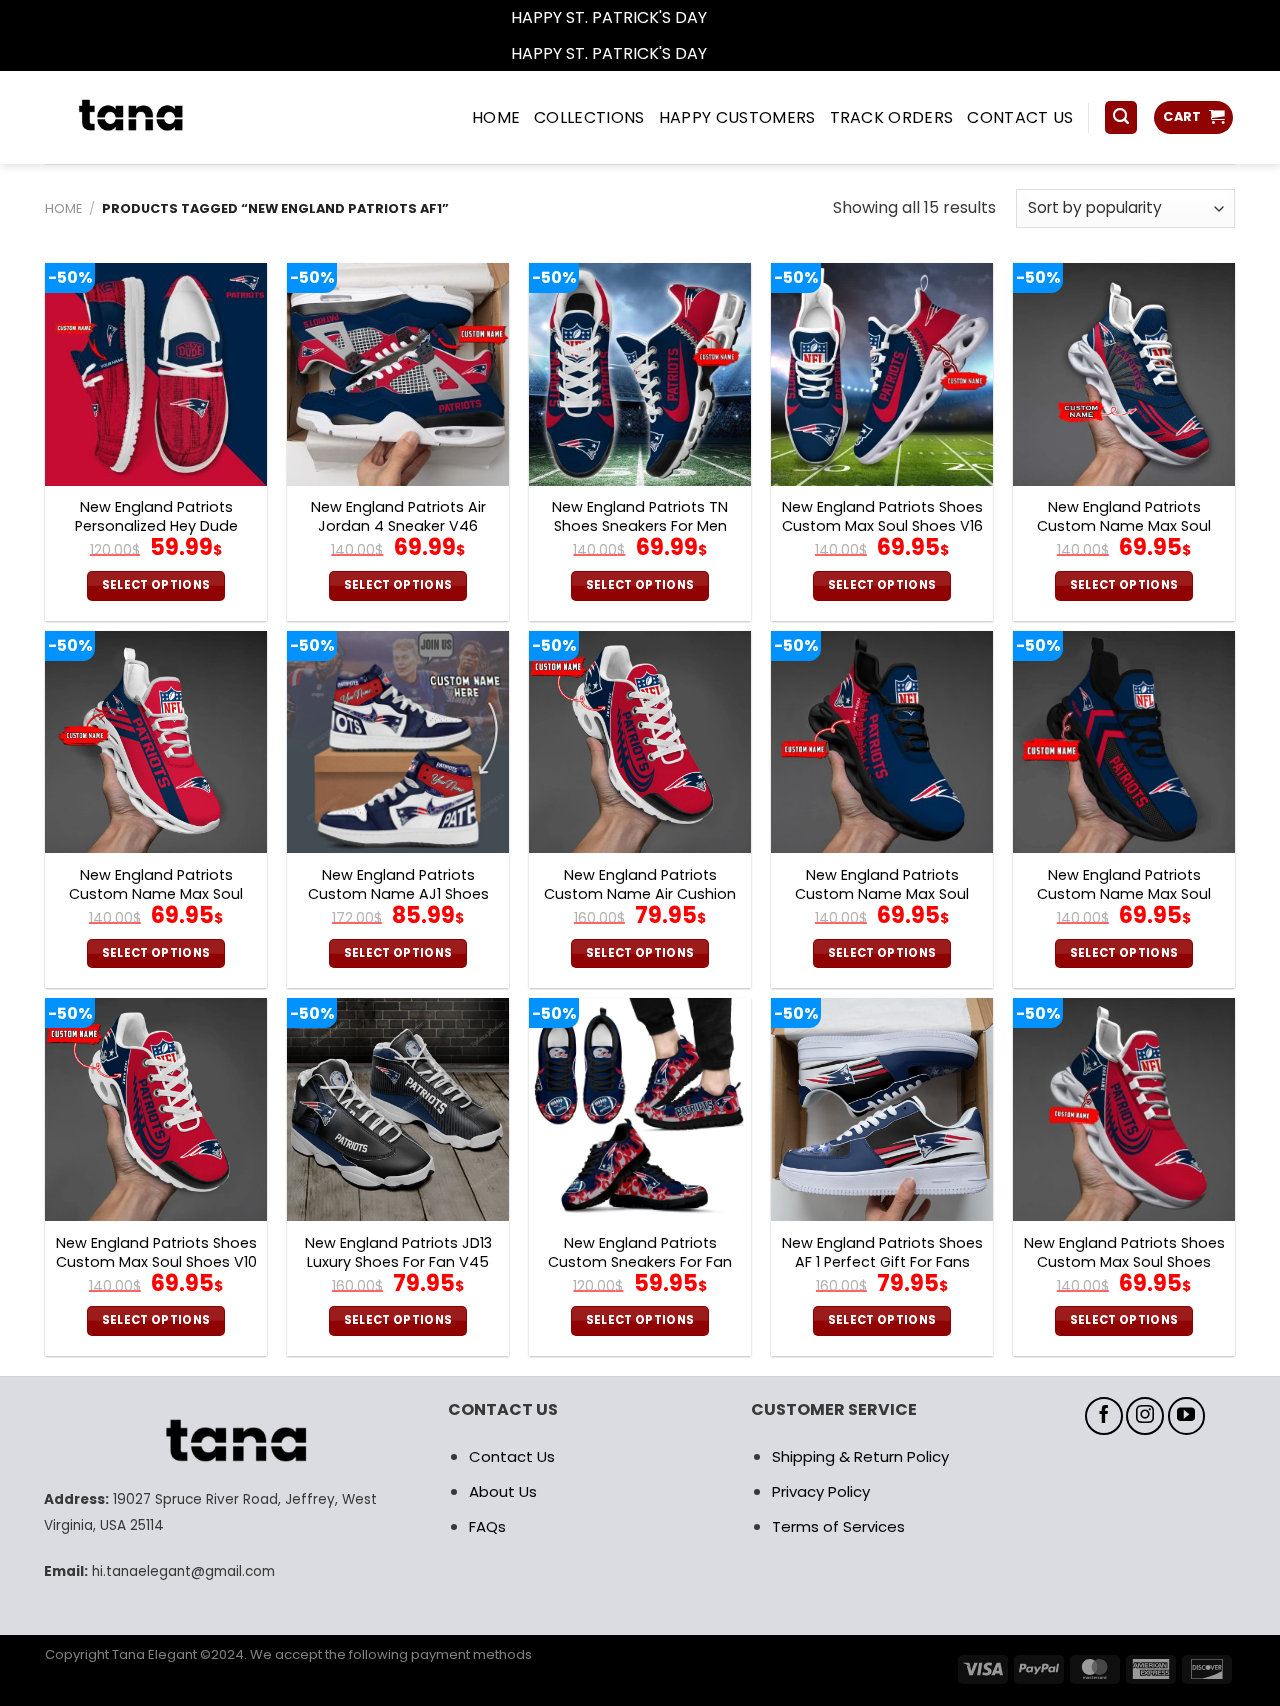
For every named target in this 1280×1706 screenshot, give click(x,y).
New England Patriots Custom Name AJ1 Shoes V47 (398, 894)
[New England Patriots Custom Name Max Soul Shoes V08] (1124, 742)
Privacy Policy (821, 1491)
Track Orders (892, 117)
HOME (496, 117)
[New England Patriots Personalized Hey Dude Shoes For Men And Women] (156, 374)
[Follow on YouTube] (1187, 1416)
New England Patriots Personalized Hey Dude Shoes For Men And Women (156, 526)
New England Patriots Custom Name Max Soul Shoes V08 (1124, 894)
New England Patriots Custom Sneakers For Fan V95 (640, 1262)
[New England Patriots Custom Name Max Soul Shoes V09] (1124, 374)
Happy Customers (737, 117)
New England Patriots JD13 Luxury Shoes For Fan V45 (398, 1252)
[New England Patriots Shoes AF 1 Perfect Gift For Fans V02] (882, 1109)
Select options (156, 585)
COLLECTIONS (589, 117)
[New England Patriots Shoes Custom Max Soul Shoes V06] (1124, 1109)
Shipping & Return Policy (860, 1456)
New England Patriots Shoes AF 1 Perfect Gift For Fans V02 (882, 1262)
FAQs (487, 1526)
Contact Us (512, 1456)
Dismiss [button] (740, 17)
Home (63, 208)
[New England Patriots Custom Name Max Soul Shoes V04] (156, 742)
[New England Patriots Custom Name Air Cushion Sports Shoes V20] (640, 742)
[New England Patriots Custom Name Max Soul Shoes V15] (882, 742)
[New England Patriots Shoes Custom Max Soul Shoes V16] (882, 374)
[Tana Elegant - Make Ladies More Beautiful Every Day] (175, 117)
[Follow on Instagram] (1145, 1416)
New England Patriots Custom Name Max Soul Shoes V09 (1124, 526)
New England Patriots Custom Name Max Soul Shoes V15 (882, 894)
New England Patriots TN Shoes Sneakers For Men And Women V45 (640, 526)
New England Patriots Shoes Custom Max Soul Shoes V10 (156, 1252)
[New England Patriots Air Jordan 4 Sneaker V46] (398, 374)
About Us (503, 1491)
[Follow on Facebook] (1104, 1416)
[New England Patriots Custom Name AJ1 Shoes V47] (398, 742)
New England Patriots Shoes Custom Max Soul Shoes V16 (882, 516)
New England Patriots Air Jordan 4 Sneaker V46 (398, 516)
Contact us (1020, 117)
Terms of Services (838, 1526)
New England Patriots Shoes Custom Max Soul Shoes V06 (1124, 1262)
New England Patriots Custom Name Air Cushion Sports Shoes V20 (640, 894)
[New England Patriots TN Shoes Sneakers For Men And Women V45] (640, 374)
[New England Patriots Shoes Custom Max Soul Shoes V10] (156, 1109)
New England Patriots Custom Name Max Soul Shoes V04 (156, 894)
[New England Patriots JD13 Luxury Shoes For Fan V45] (398, 1109)
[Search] (1121, 117)
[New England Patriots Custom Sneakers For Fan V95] (640, 1109)
